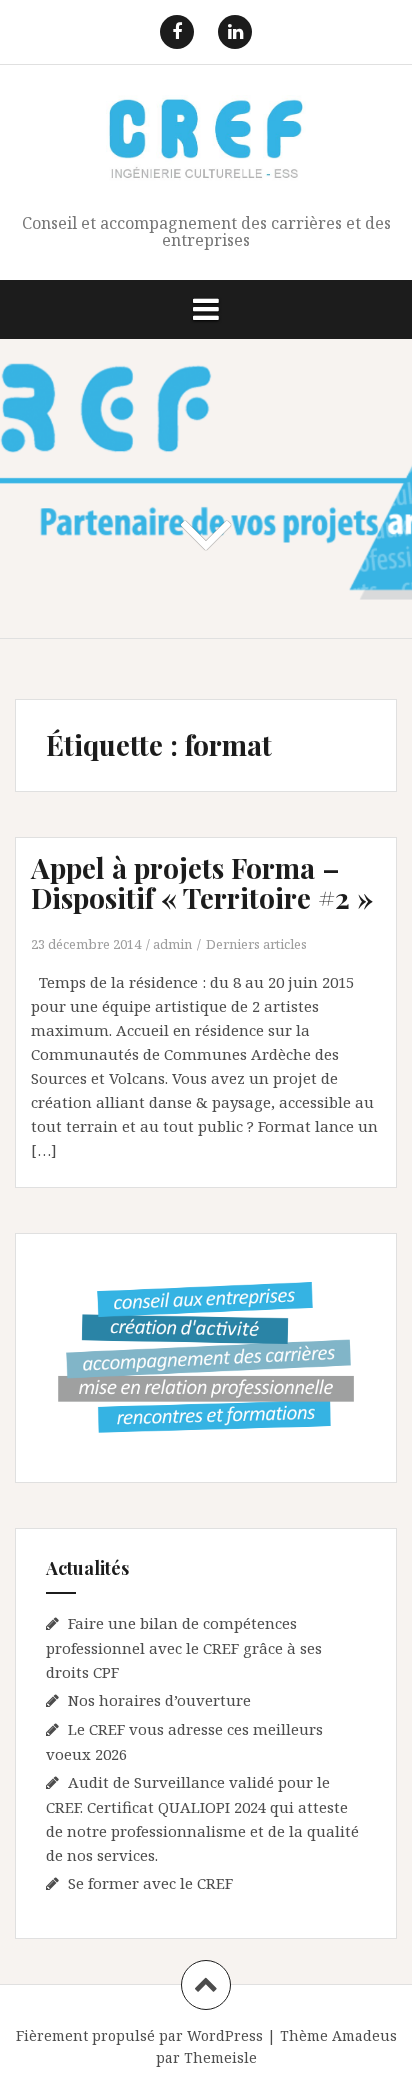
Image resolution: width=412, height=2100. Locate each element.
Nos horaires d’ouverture (159, 1700)
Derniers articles (256, 944)
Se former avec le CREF (150, 1883)
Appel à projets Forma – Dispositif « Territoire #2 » (202, 883)
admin (172, 944)
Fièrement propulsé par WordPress (139, 2035)
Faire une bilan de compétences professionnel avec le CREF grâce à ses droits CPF (184, 1647)
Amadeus (364, 2035)
